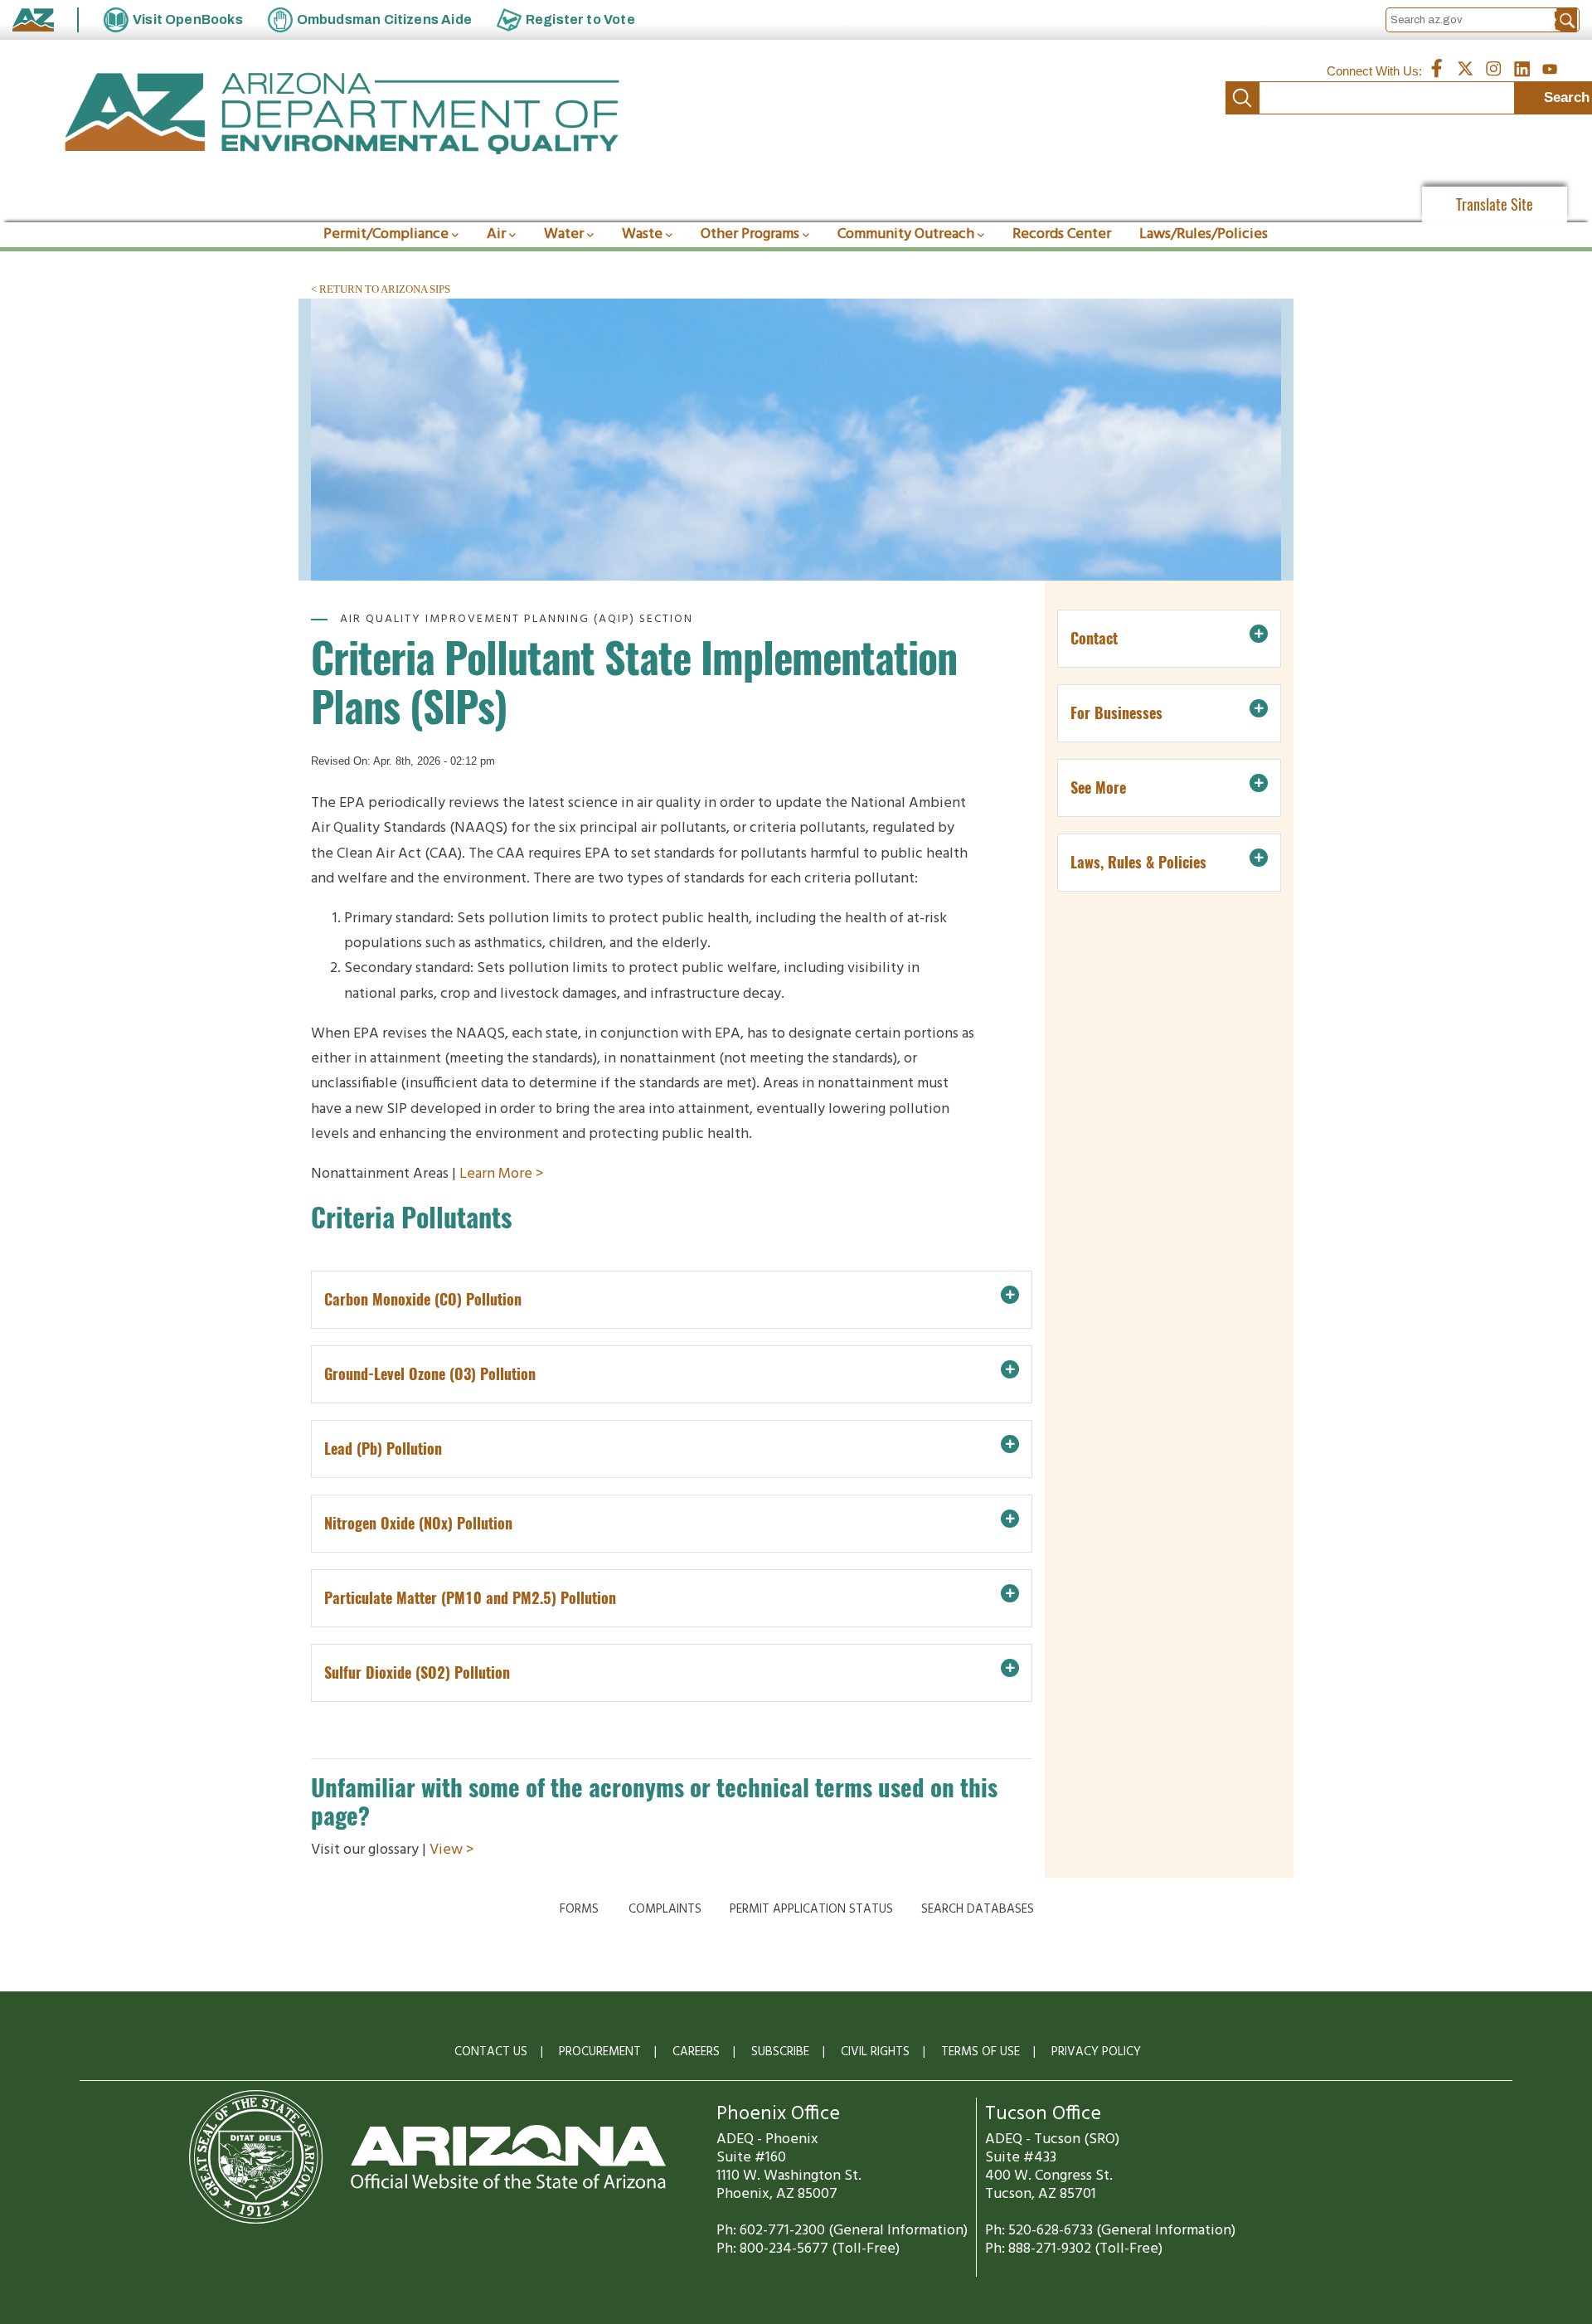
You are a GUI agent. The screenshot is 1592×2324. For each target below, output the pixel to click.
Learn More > (502, 1174)
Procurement (600, 2052)
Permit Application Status (811, 1909)
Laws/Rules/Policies (1204, 234)
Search (1242, 98)
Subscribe (780, 2052)
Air (496, 234)
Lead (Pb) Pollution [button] (383, 1449)
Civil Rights (875, 2052)
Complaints (665, 1909)
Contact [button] (1094, 638)
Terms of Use (980, 2052)
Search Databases (978, 1909)
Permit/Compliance (386, 234)
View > (452, 1850)
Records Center (1062, 234)
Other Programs (750, 234)
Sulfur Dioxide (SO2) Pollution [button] (417, 1673)
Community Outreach (906, 234)
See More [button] (1098, 788)
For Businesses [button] (1116, 713)
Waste (642, 234)
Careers (696, 2052)
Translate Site (1495, 204)
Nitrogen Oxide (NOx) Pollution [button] (418, 1523)
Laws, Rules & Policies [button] (1138, 862)
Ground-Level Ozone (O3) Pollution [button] (430, 1374)
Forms (579, 1909)
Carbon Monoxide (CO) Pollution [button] (423, 1299)
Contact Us (491, 2052)
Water (564, 234)
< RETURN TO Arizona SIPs (381, 289)
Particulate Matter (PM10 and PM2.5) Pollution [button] (470, 1598)
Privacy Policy (1096, 2052)
